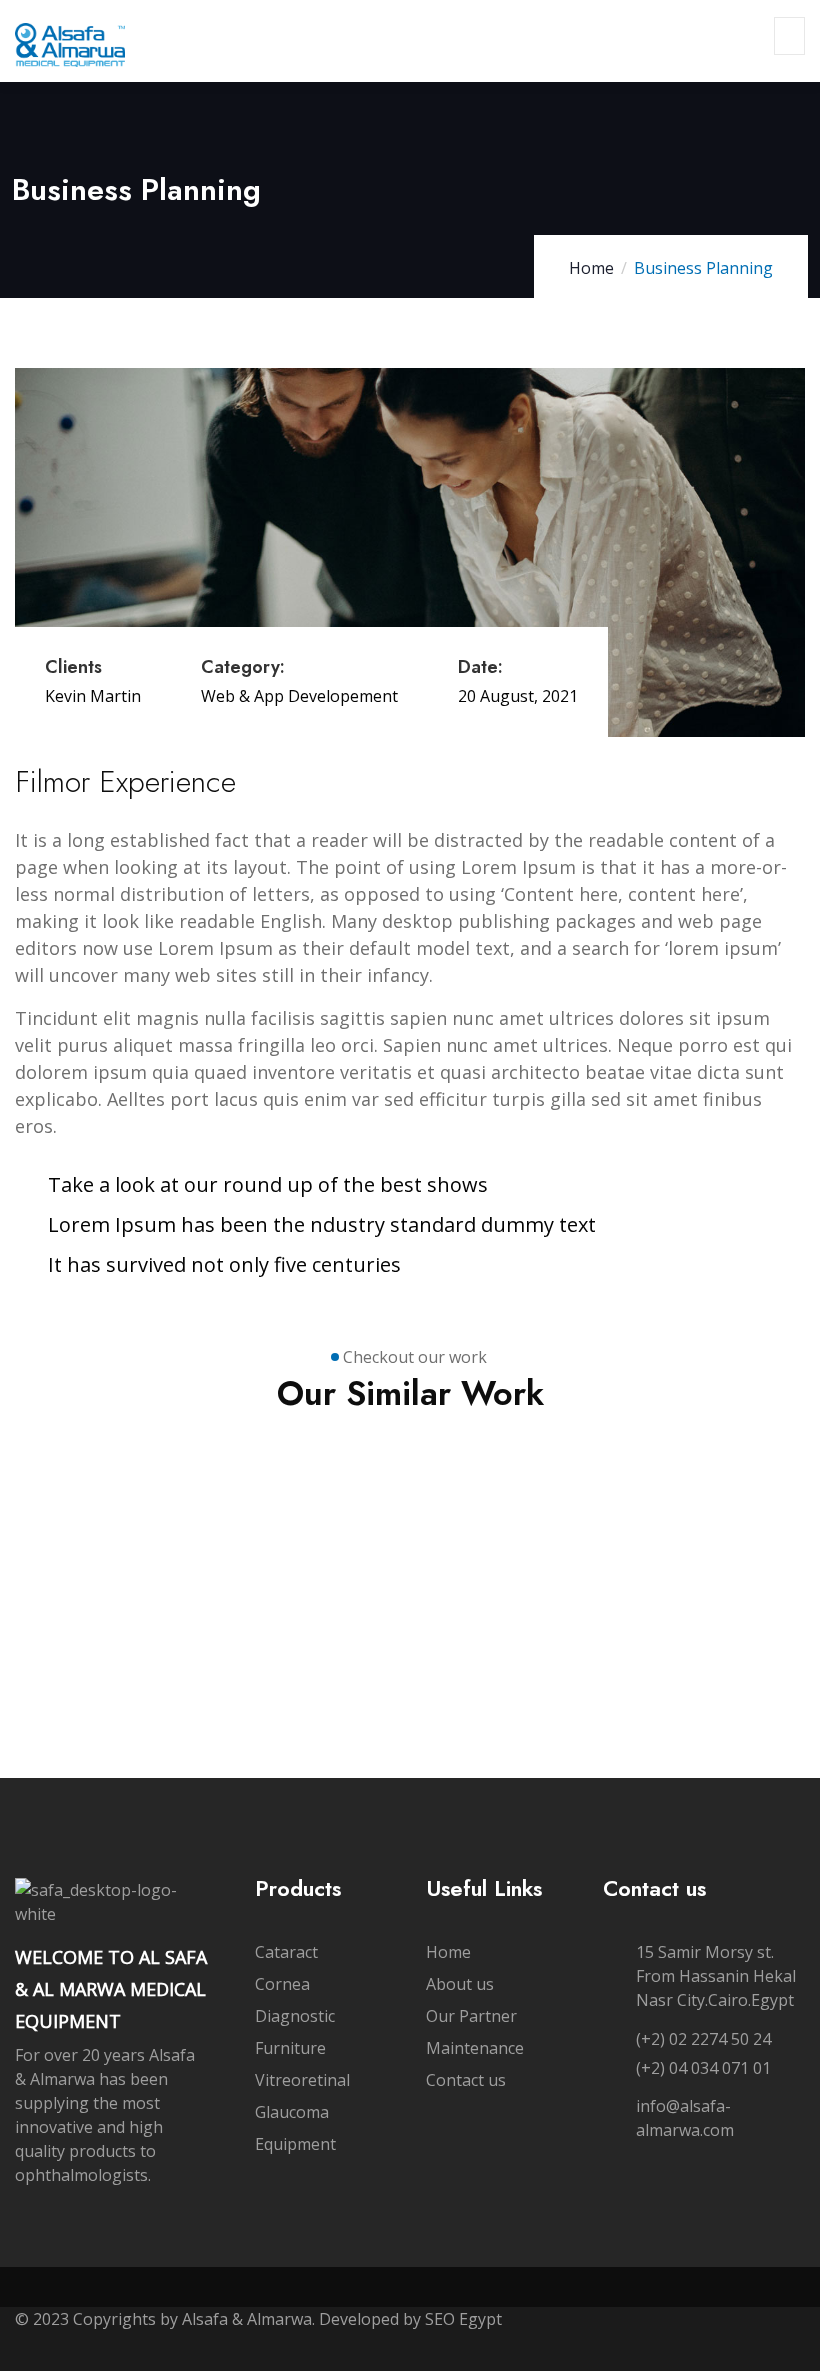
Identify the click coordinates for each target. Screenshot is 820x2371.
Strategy (77, 1590)
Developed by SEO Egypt (412, 2319)
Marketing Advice (94, 1628)
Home (591, 268)
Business (79, 1572)
